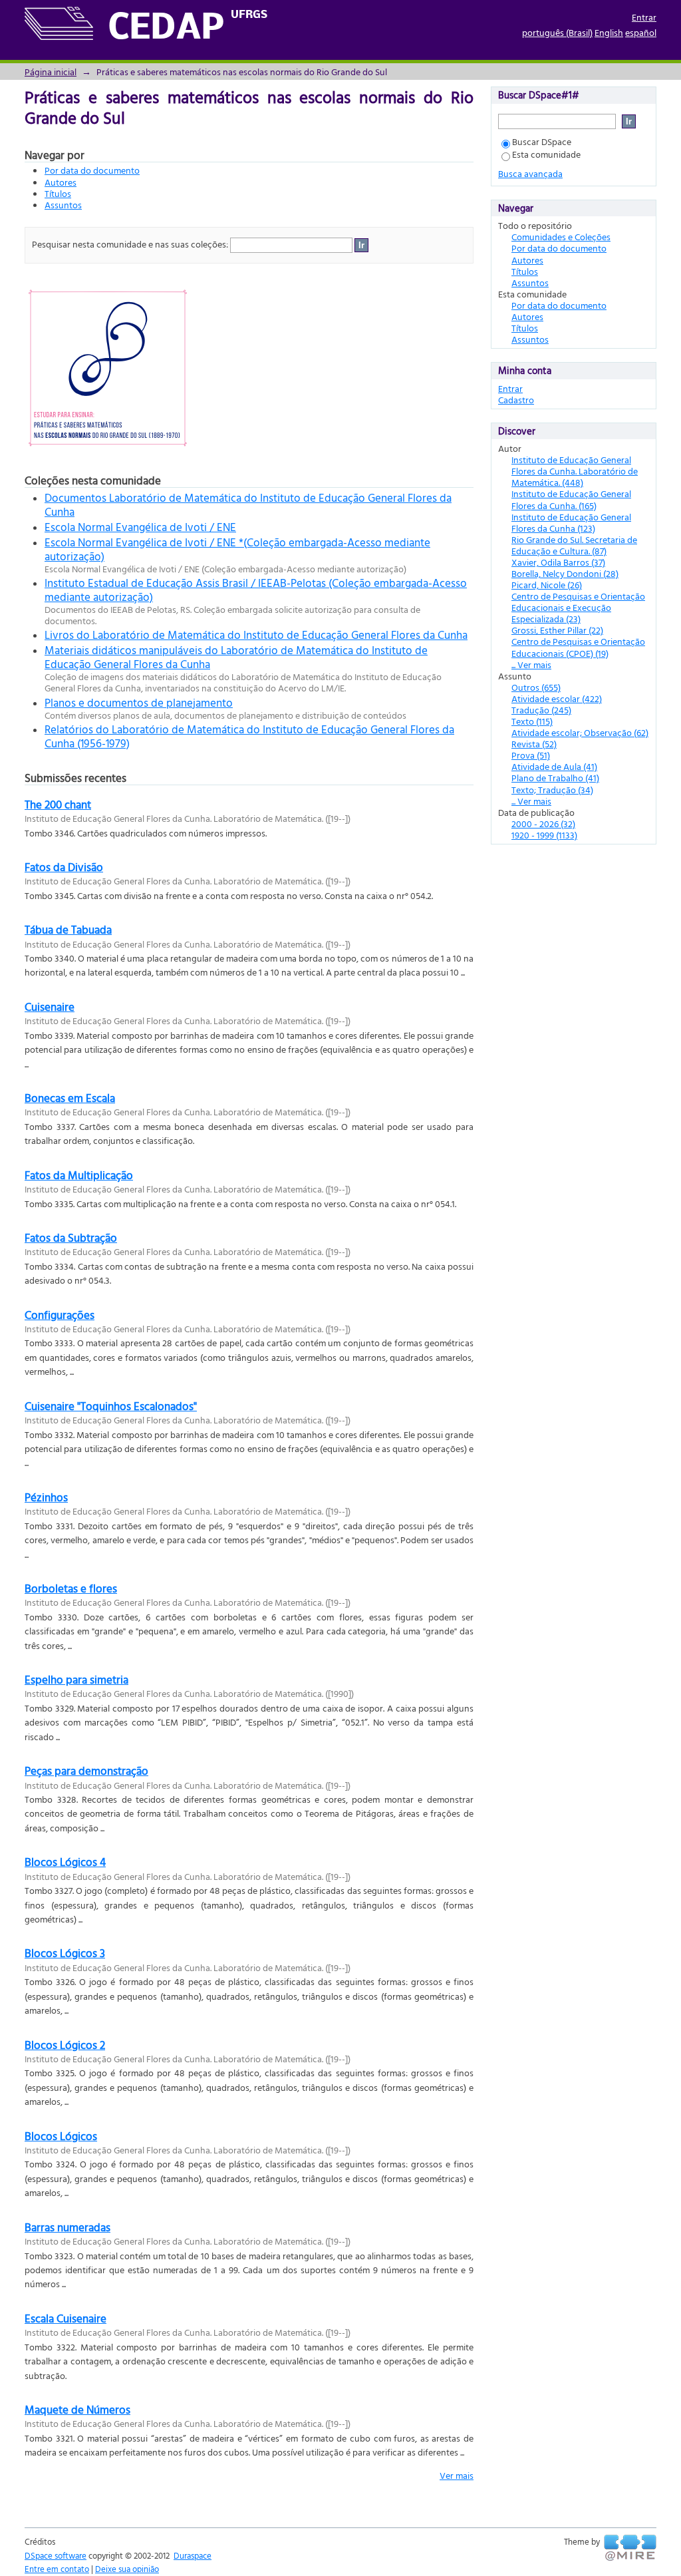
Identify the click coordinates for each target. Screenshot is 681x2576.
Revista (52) (534, 744)
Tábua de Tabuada (68, 929)
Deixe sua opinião (127, 2569)
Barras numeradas (68, 2227)
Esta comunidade (546, 154)
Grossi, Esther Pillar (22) (557, 630)
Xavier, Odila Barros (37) (558, 562)
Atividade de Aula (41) (554, 766)
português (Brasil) (557, 32)
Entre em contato (57, 2569)
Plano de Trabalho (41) (555, 778)
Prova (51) (531, 755)
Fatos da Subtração (71, 1237)
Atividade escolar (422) (557, 698)
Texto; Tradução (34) (552, 790)
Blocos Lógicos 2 (65, 2045)
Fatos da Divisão (64, 867)
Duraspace (193, 2555)
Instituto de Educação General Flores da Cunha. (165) (571, 499)
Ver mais (457, 2475)
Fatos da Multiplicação (79, 1175)
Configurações (60, 1315)
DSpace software (56, 2555)
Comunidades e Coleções (561, 237)
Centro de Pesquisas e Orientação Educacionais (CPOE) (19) (578, 647)
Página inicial (51, 72)
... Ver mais (531, 664)
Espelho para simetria (76, 1679)
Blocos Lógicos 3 (65, 1953)
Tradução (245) (541, 710)
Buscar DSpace (542, 141)
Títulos (58, 193)
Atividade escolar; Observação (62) (580, 732)
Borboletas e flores (71, 1588)
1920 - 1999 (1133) (544, 835)
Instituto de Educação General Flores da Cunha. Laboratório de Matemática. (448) (575, 471)
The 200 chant (58, 804)
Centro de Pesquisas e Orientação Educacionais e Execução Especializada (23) (578, 607)
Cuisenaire (50, 1007)
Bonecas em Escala (70, 1098)
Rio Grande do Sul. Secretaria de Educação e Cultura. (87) (574, 545)
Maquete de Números (77, 2409)
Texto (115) (532, 721)
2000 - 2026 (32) (543, 824)
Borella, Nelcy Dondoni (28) (565, 573)
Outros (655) (536, 687)
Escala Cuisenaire (66, 2318)
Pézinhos (46, 1497)
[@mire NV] (630, 2548)
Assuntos (63, 205)
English (609, 32)
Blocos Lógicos (61, 2136)
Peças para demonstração (86, 1770)
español (641, 32)
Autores (61, 182)
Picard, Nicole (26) (547, 585)
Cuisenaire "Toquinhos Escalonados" (111, 1406)
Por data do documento (92, 170)
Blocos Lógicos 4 (65, 1862)
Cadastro (516, 400)
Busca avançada (530, 173)
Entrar (644, 17)
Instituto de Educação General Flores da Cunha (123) (571, 522)
